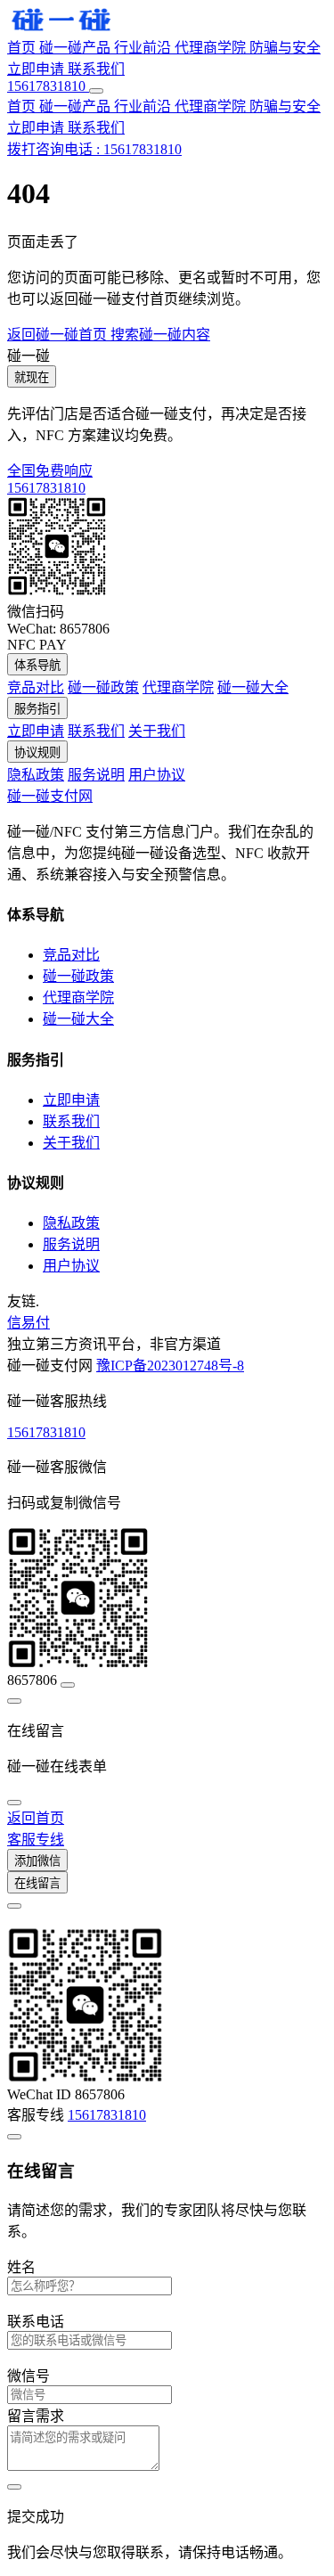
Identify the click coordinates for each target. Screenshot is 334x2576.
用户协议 (157, 775)
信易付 (29, 1323)
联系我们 (96, 69)
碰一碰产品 (77, 48)
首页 (23, 48)
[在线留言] (14, 1803)
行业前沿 (144, 48)
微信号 (29, 2376)
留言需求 (36, 2416)
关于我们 (157, 731)
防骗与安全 (285, 48)
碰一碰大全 (253, 687)
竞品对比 (36, 687)
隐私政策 (36, 775)
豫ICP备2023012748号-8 (170, 1366)
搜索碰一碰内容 (160, 335)
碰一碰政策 (103, 687)
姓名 (21, 2267)
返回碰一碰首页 (59, 335)
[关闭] (14, 1906)
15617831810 (46, 1432)
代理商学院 (212, 48)
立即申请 (37, 69)
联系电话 (36, 2322)
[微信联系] (14, 1701)
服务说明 (96, 775)
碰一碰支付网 (50, 796)
